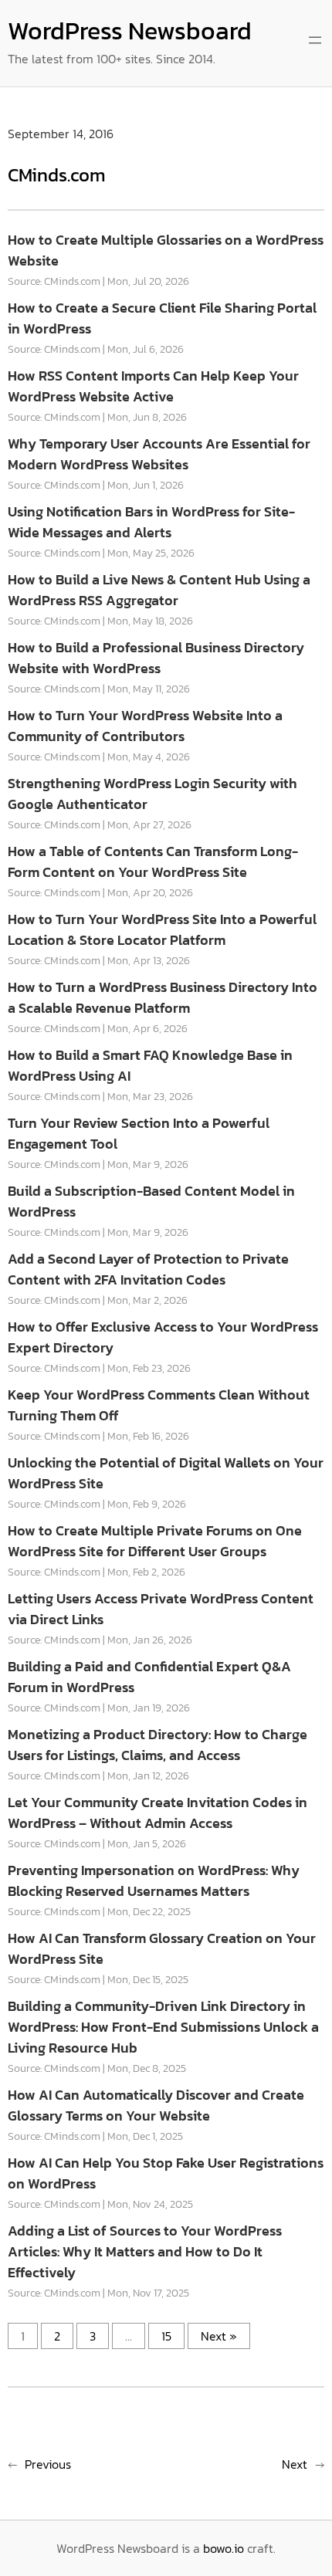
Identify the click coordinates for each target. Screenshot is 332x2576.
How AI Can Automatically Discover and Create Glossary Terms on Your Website (156, 2105)
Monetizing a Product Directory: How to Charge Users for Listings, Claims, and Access (158, 1745)
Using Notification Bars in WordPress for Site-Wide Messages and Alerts (151, 522)
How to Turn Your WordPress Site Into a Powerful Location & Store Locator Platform (162, 929)
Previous (48, 2464)
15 (166, 2336)
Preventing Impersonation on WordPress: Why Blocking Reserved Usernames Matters (154, 1880)
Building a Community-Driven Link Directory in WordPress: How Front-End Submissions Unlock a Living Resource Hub (163, 2027)
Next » (219, 2336)
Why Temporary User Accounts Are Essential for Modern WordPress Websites (159, 454)
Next (295, 2464)
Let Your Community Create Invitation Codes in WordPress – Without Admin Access (158, 1813)
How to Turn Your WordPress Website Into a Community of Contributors (145, 726)
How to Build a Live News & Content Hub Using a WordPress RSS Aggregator (159, 590)
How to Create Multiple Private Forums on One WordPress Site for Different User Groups (155, 1541)
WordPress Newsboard (130, 31)
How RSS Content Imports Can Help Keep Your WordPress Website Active (153, 386)
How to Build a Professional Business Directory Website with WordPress (156, 658)
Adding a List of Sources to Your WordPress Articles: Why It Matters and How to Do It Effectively (145, 2251)
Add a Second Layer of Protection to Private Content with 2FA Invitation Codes (148, 1269)
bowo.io (224, 2548)
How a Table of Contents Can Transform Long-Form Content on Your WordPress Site (153, 861)
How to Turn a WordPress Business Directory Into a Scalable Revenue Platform (163, 997)
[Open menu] (315, 40)
